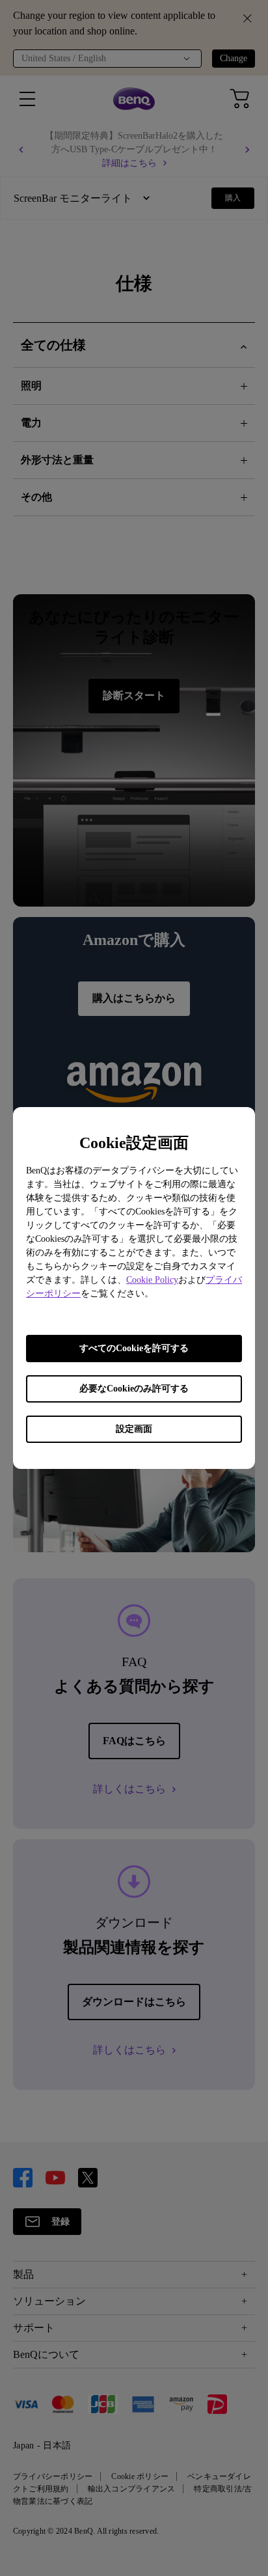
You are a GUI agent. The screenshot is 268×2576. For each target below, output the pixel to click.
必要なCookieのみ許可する (134, 1389)
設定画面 (134, 1429)
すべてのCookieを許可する (134, 1348)
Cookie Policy (152, 1280)
